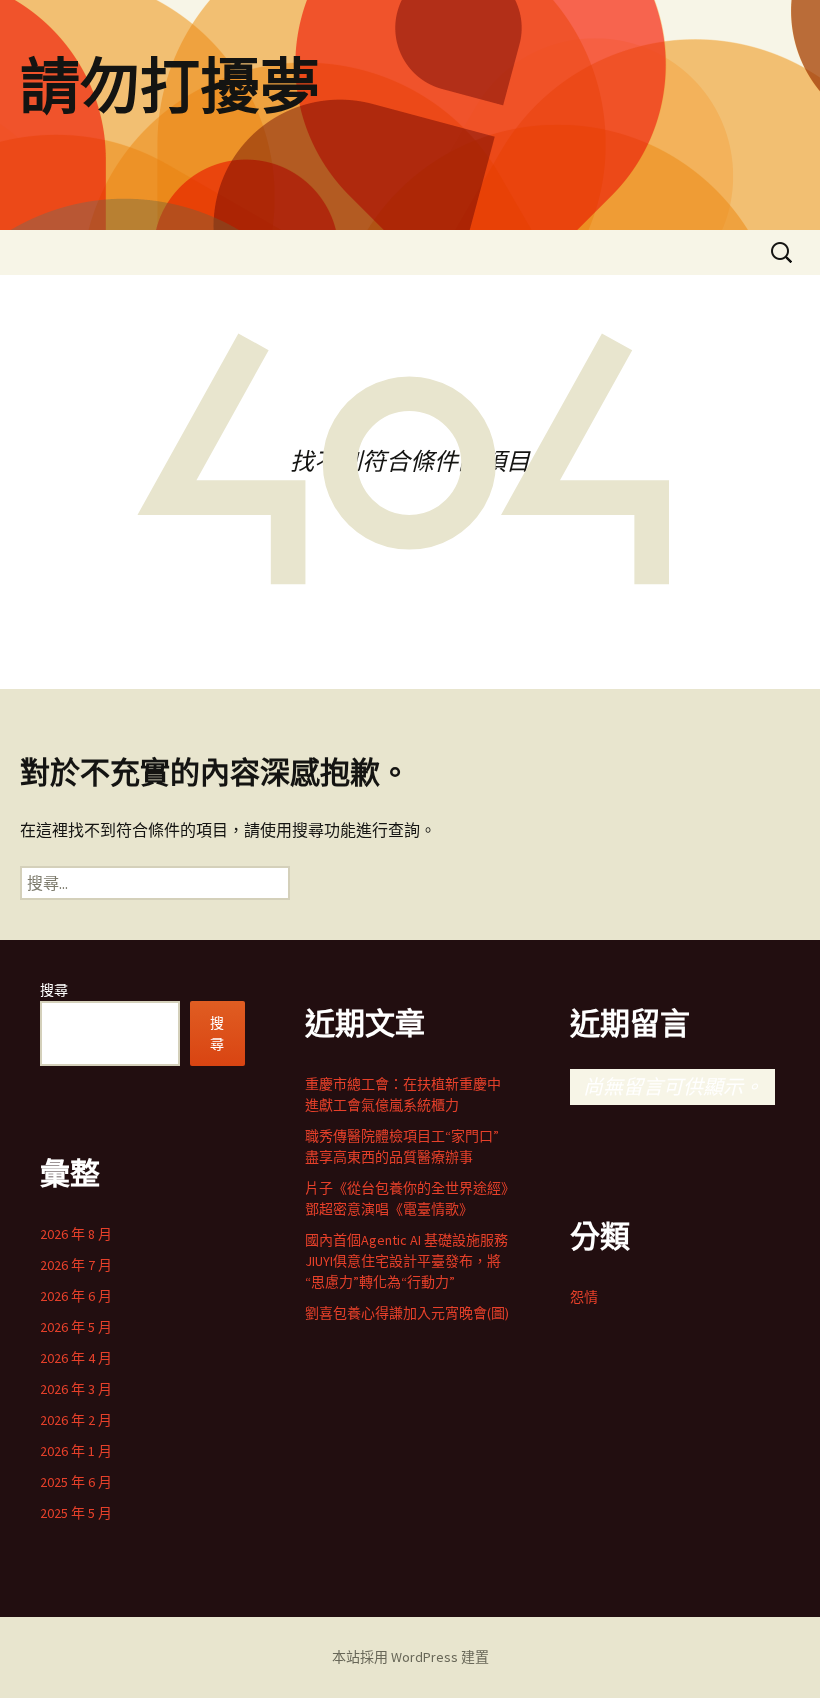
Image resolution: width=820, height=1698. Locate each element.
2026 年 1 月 (76, 1451)
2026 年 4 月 (76, 1358)
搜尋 (54, 990)
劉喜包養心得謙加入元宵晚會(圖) (407, 1313)
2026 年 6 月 (76, 1296)
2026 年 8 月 (76, 1234)
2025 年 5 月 (76, 1513)
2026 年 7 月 (76, 1265)
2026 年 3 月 (76, 1389)
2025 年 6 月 (76, 1482)
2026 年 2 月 (76, 1420)
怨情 (584, 1297)
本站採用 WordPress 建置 (410, 1657)
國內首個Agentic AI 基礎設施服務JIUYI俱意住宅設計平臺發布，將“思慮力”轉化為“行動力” (406, 1261)
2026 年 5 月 (76, 1327)
